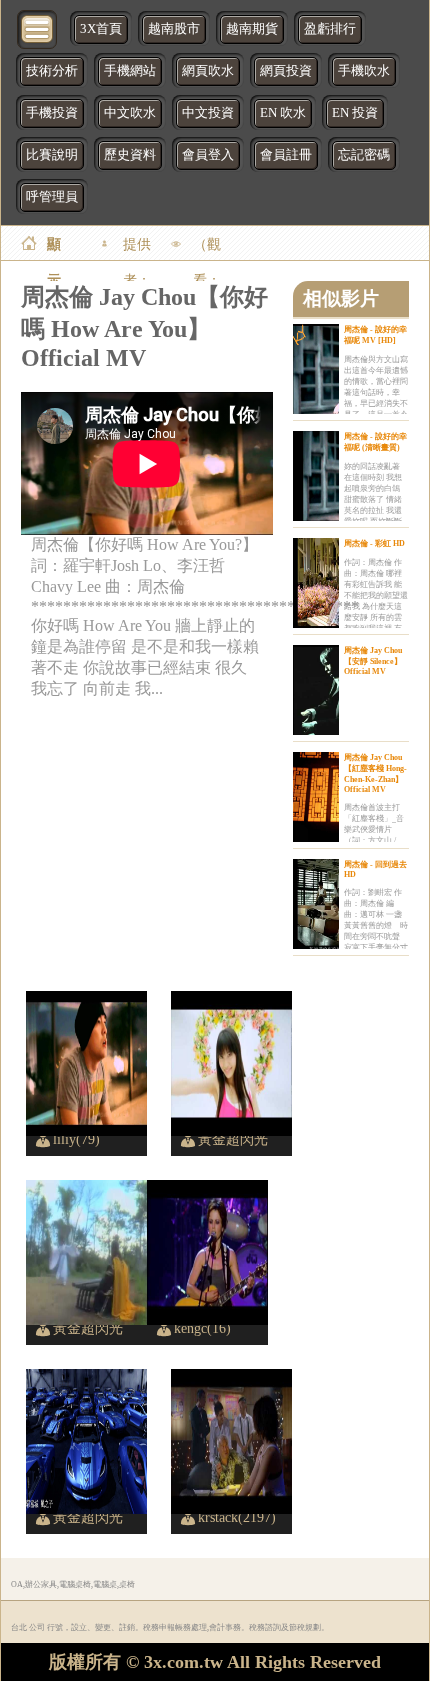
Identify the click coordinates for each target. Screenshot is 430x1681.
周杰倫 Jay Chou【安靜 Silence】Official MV (373, 661)
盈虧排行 (330, 29)
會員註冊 (286, 155)
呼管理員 (52, 197)
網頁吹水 (208, 71)
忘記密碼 (364, 155)
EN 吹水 (283, 113)
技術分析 (52, 71)
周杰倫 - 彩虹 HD (374, 543)
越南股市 (174, 29)
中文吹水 (130, 113)
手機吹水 (364, 71)
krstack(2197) (237, 1517)
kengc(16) (202, 1328)
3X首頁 (101, 29)
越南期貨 (252, 29)
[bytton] (38, 27)
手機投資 (52, 113)
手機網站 (130, 71)
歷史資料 (130, 155)
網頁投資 (286, 71)
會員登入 (208, 155)
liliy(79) (76, 1139)
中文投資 (208, 113)
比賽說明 (52, 155)
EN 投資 (355, 113)
